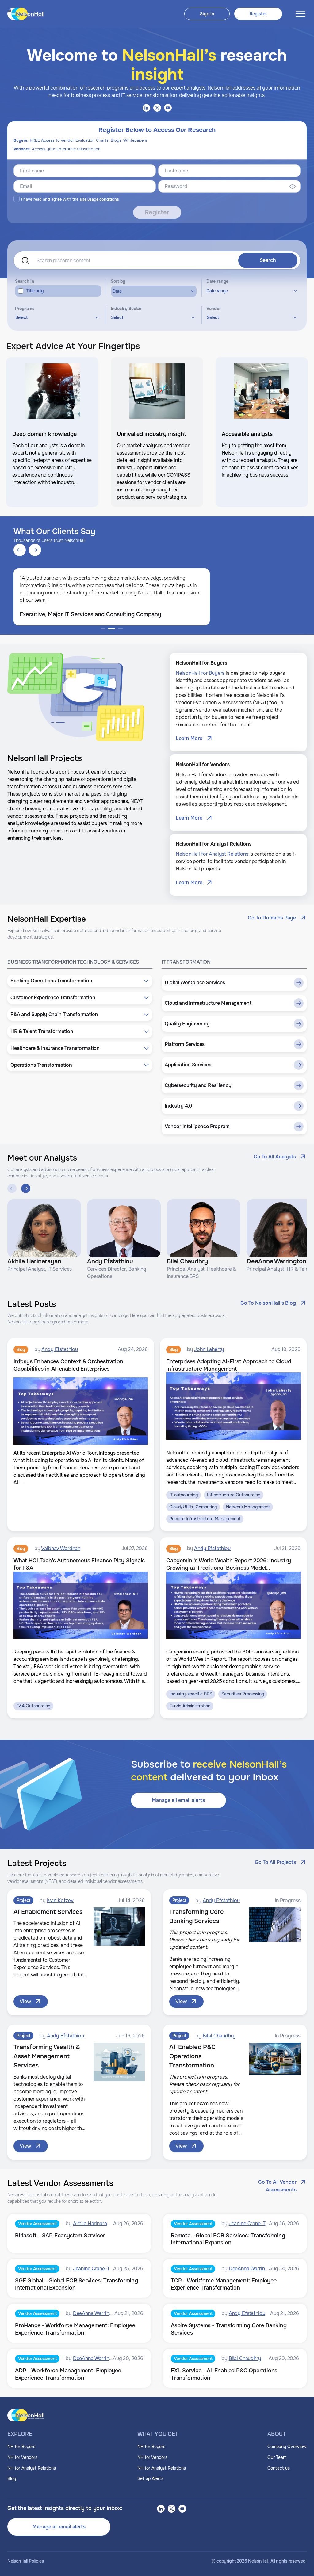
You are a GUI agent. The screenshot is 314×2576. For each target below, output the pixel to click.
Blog (12, 2478)
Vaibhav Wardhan (61, 1548)
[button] (80, 981)
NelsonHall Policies (26, 2561)
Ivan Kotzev (60, 1900)
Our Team (277, 2457)
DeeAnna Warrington (252, 2269)
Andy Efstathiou (60, 1349)
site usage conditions (99, 199)
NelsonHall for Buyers (200, 673)
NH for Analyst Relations (32, 2468)
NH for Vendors (22, 2457)
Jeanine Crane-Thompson (257, 2223)
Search (268, 260)
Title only (35, 291)
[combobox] (56, 317)
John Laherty (209, 1349)
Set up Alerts (150, 2478)
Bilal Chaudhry (219, 2036)
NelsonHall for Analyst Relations (212, 854)
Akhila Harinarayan (94, 2223)
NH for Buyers (21, 2447)
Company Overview (287, 2447)
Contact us (279, 2468)
